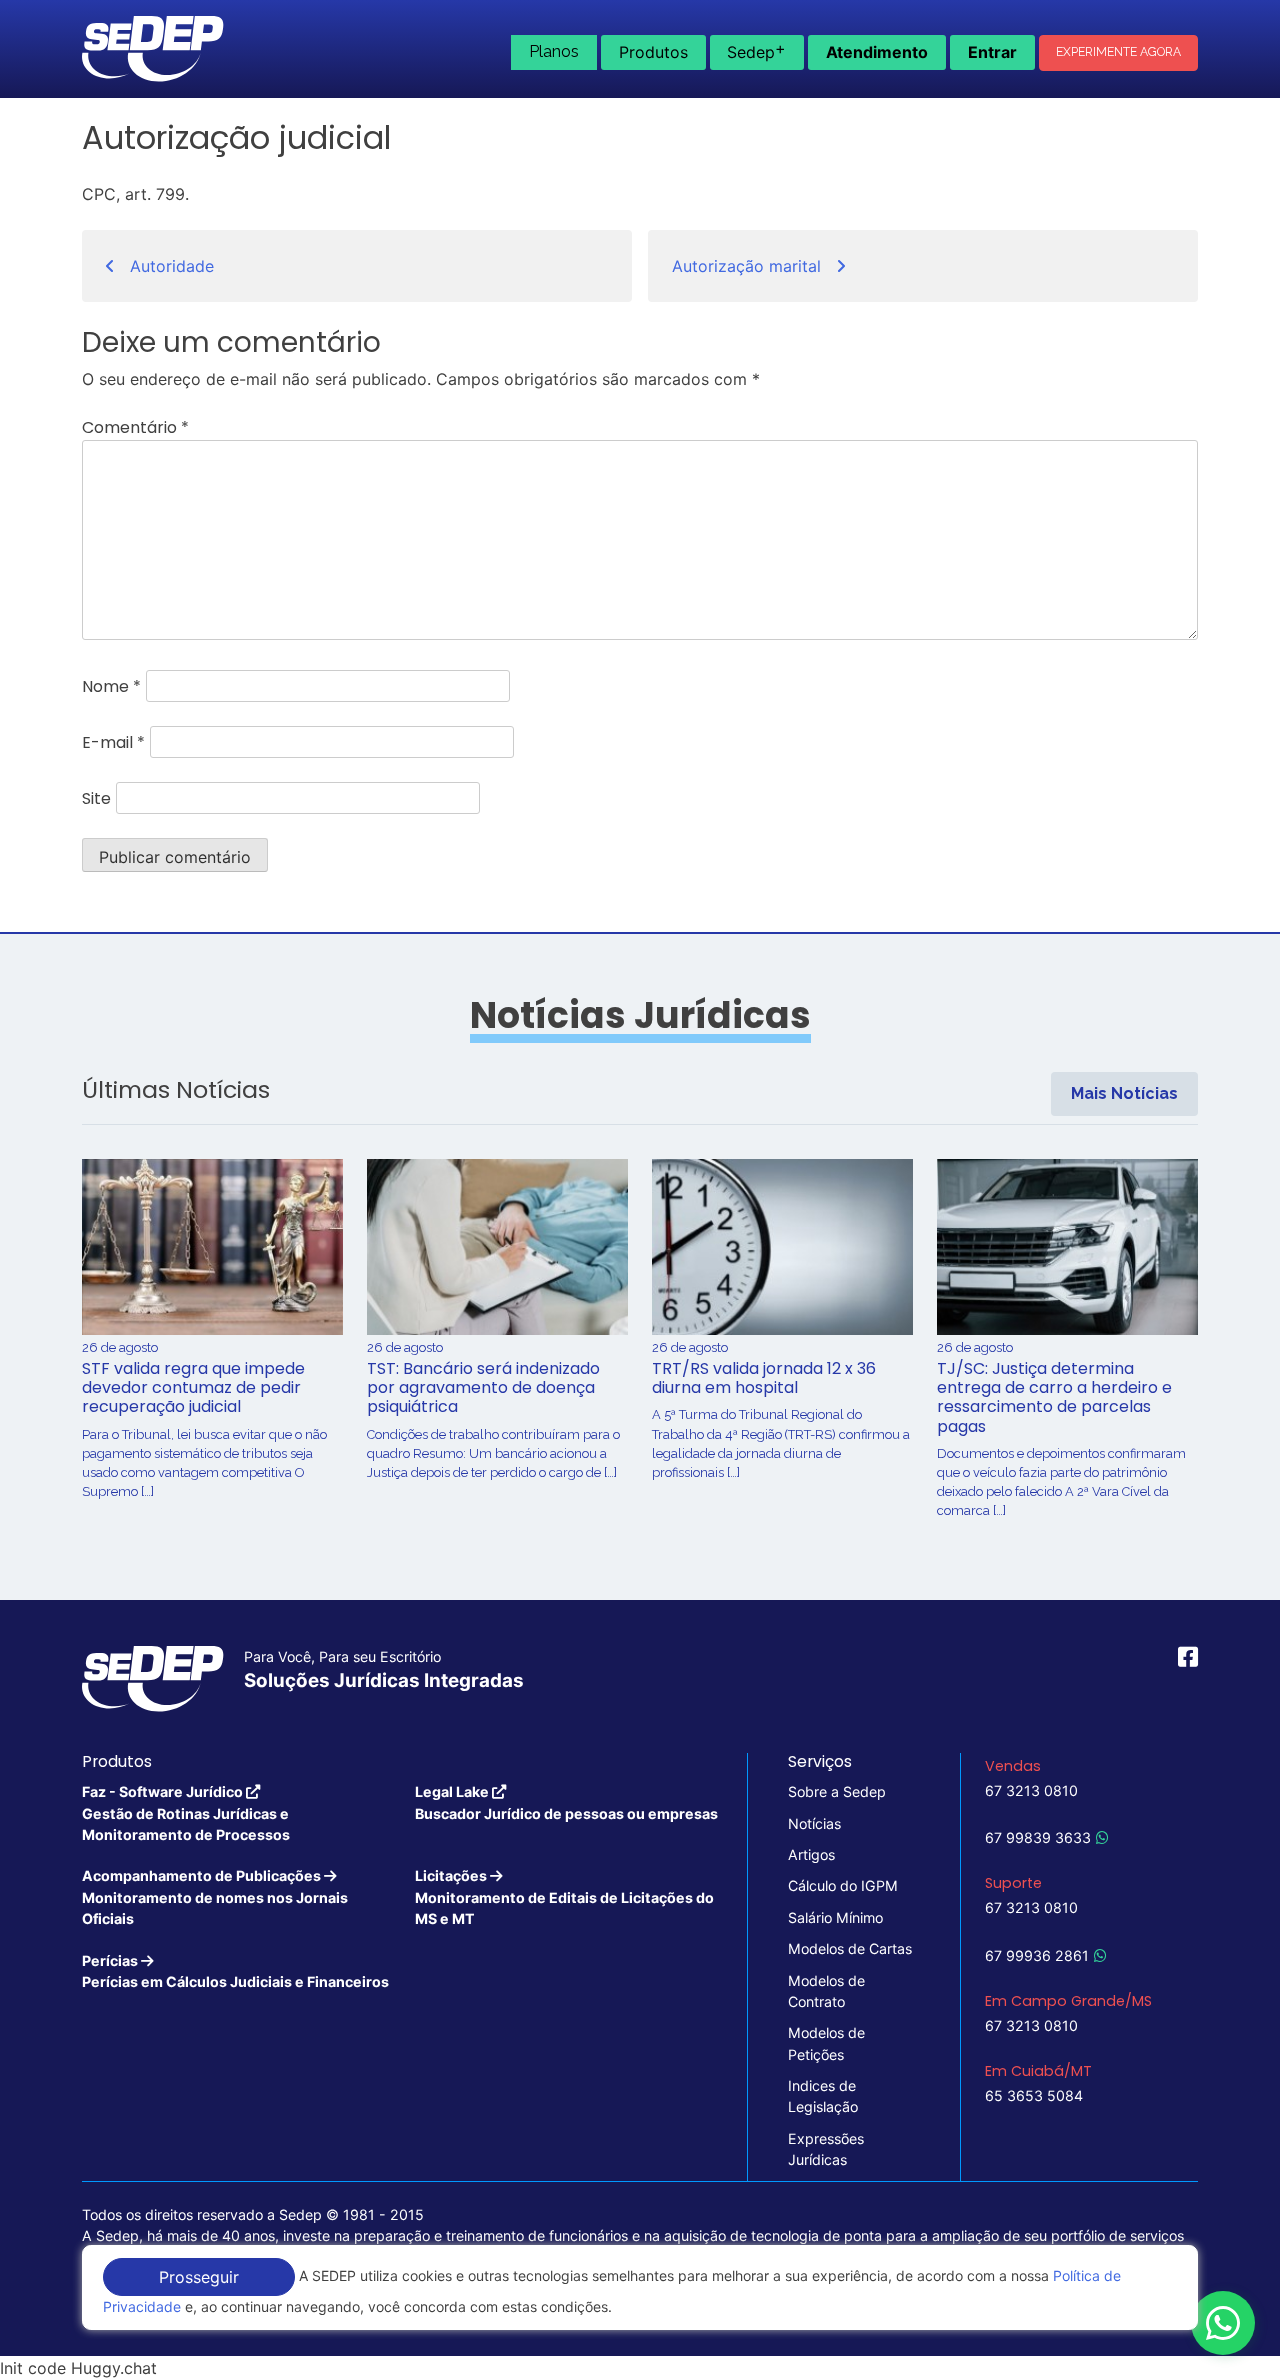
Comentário (135, 427)
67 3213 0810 (1031, 1790)
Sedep (756, 50)
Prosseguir (199, 2277)
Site (96, 798)
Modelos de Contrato (826, 1991)
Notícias (814, 1823)
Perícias (235, 1971)
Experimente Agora (1118, 52)
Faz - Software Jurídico (186, 1813)
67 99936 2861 (1037, 1955)
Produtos (653, 52)
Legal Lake (566, 1802)
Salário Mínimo (835, 1917)
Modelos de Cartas (850, 1948)
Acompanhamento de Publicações (215, 1897)
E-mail (113, 742)
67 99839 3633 (1038, 1837)
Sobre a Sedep (837, 1791)
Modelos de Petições (826, 2043)
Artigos (811, 1854)
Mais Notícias (1124, 1093)
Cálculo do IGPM (843, 1885)
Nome (111, 686)
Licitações (564, 1897)
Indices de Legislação (823, 2096)
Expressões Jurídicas (826, 2149)
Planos (554, 51)
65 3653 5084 (1034, 2095)
